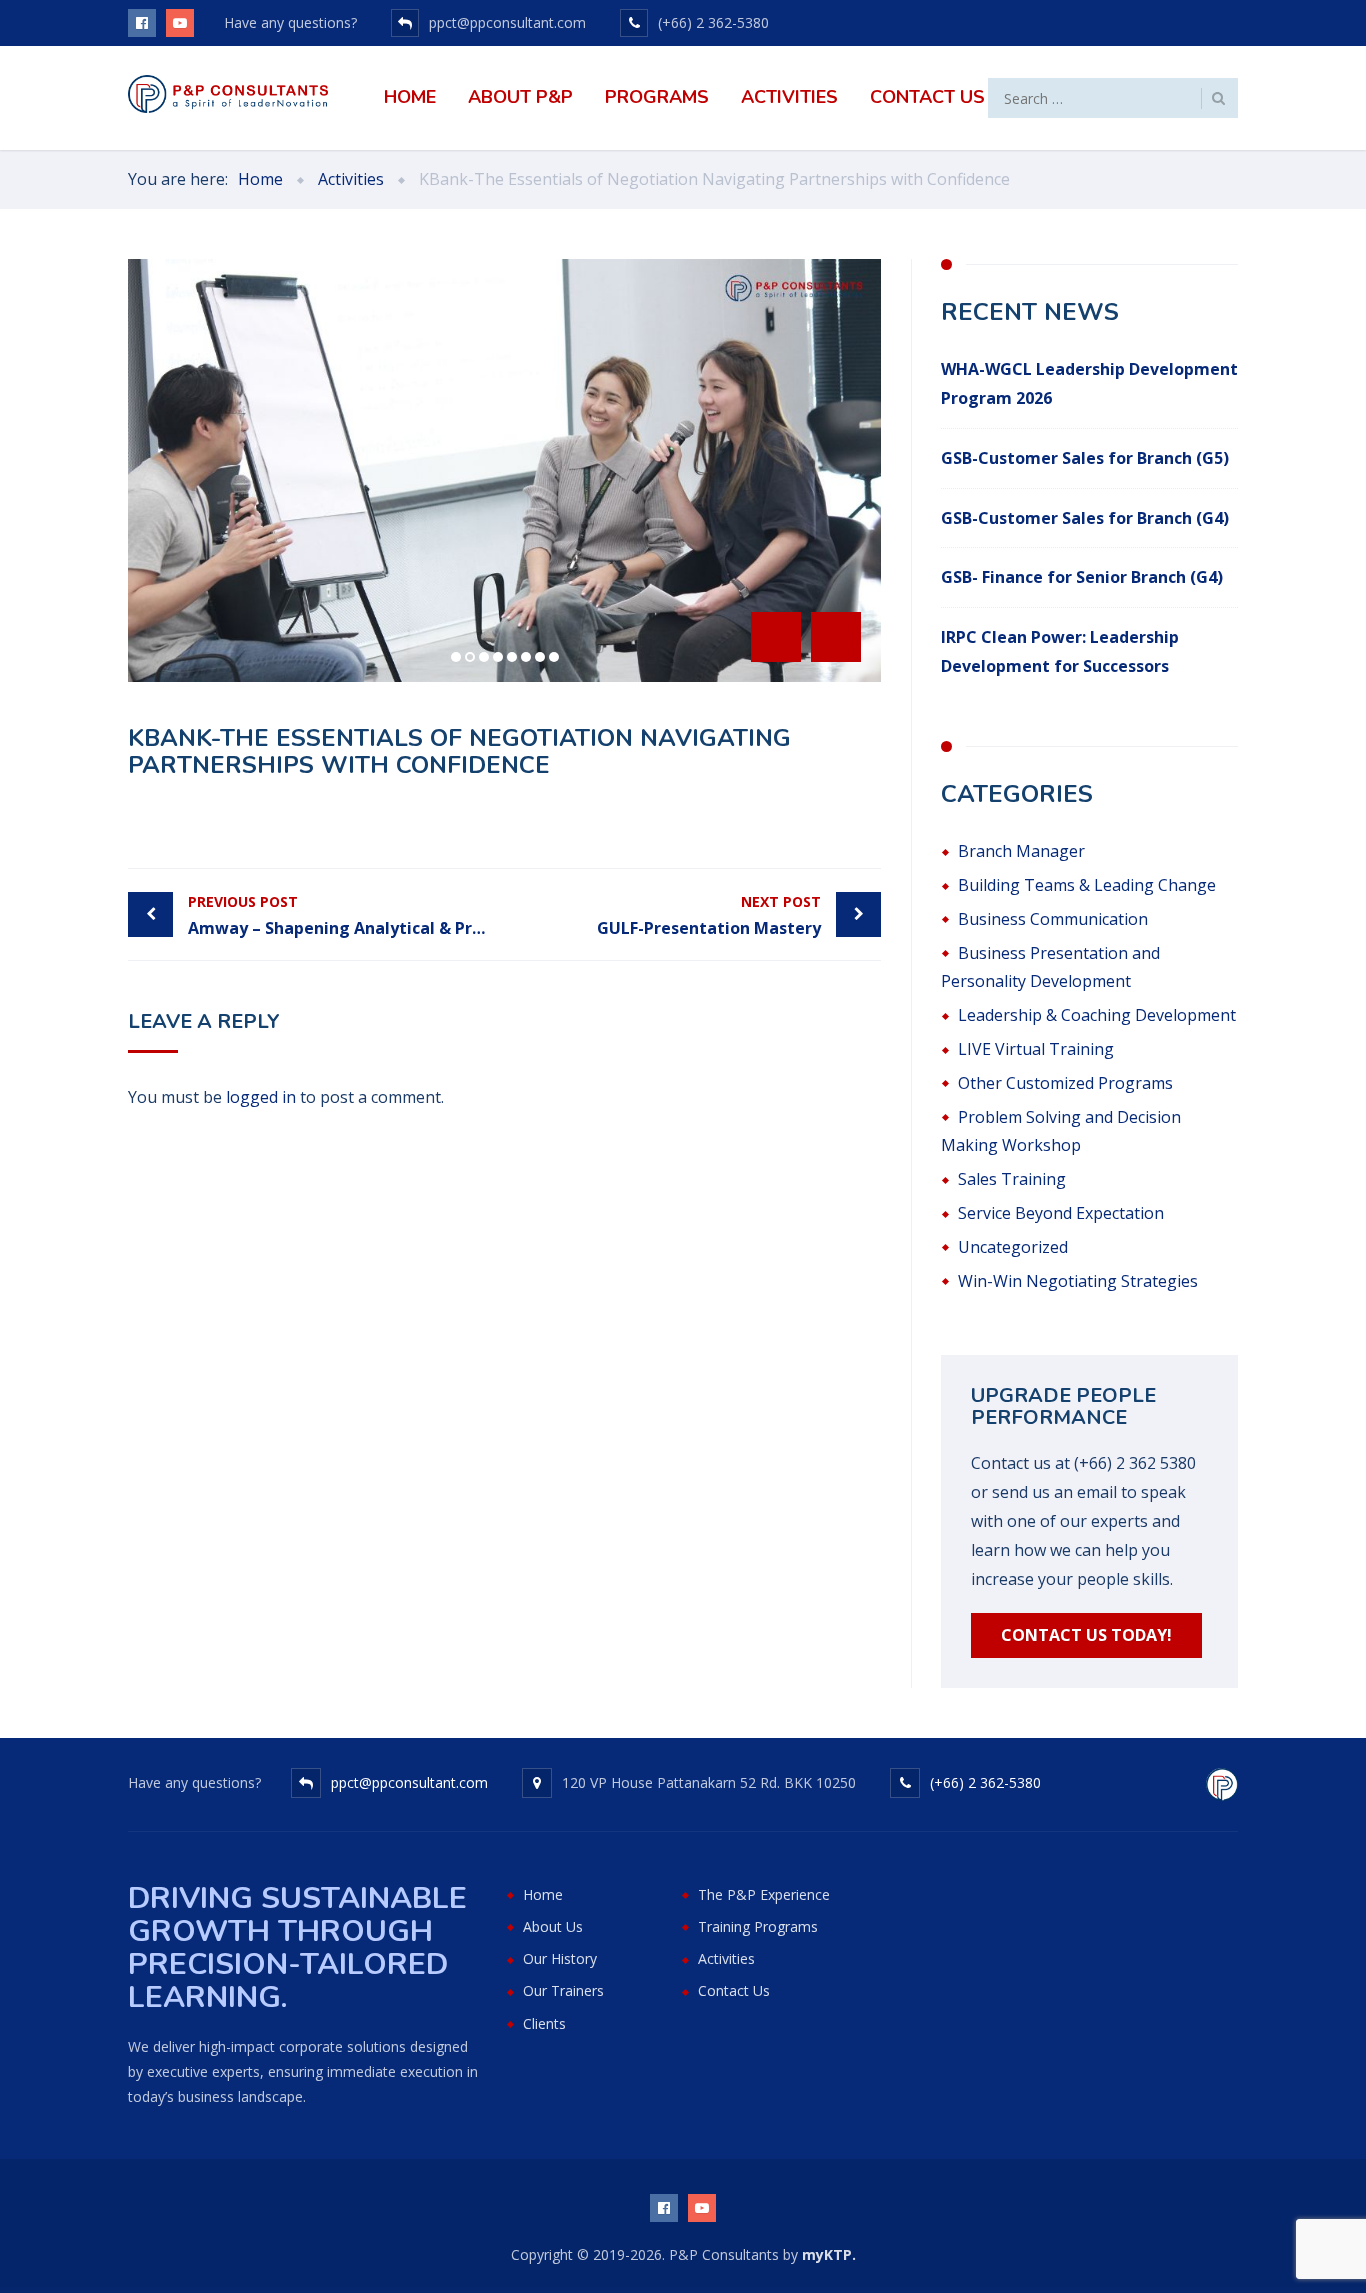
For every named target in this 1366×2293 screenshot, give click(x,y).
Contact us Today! (1086, 1635)
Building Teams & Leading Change (1087, 885)
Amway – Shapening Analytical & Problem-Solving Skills (346, 915)
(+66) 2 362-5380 (985, 1782)
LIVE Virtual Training (1036, 1049)
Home (410, 97)
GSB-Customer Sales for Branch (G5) (1085, 458)
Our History (560, 1958)
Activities (789, 97)
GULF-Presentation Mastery (709, 915)
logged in (261, 1097)
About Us (553, 1926)
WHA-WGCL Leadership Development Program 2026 (1089, 383)
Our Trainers (563, 1990)
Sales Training (1012, 1179)
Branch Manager (1021, 851)
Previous (776, 637)
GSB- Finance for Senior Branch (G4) (1082, 577)
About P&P (520, 97)
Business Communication (1053, 919)
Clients (544, 2023)
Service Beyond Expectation (1061, 1213)
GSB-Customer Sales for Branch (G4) (1085, 518)
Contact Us (927, 97)
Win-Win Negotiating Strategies (1078, 1281)
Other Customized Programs (1065, 1083)
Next (836, 637)
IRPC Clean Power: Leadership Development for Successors (1060, 651)
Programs (657, 97)
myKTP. (829, 2254)
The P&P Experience (764, 1894)
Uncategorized (1013, 1247)
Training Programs (758, 1926)
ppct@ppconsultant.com (409, 1782)
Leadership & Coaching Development (1097, 1015)
